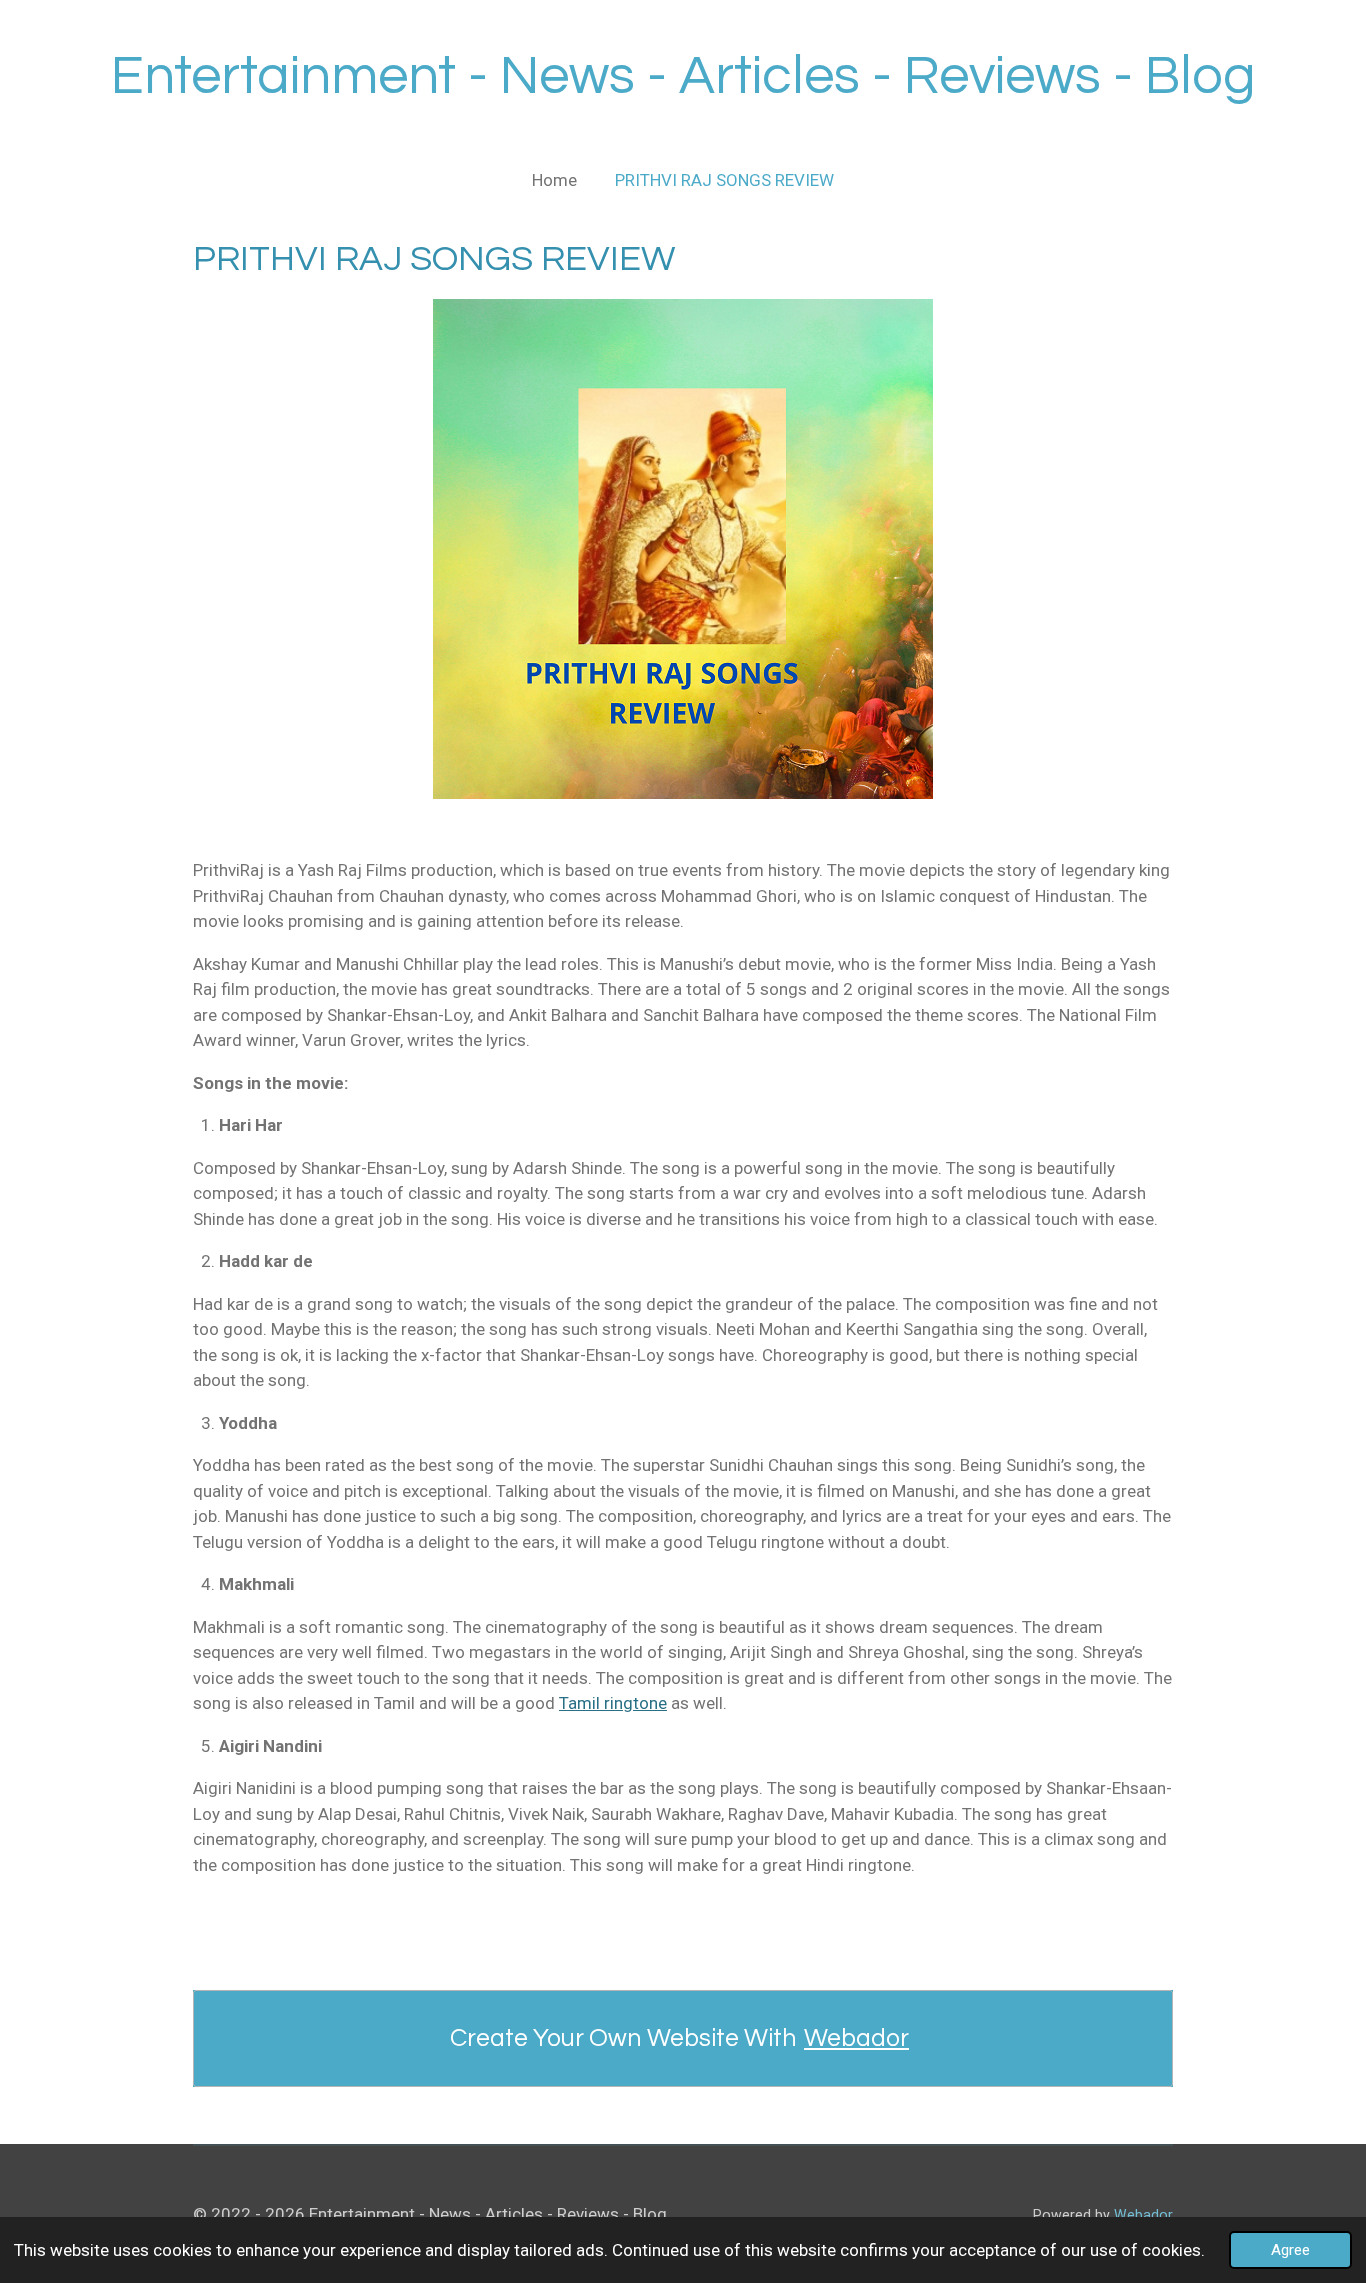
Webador (856, 2038)
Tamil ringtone (613, 1703)
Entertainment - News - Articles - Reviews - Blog (683, 76)
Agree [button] (1290, 2250)
